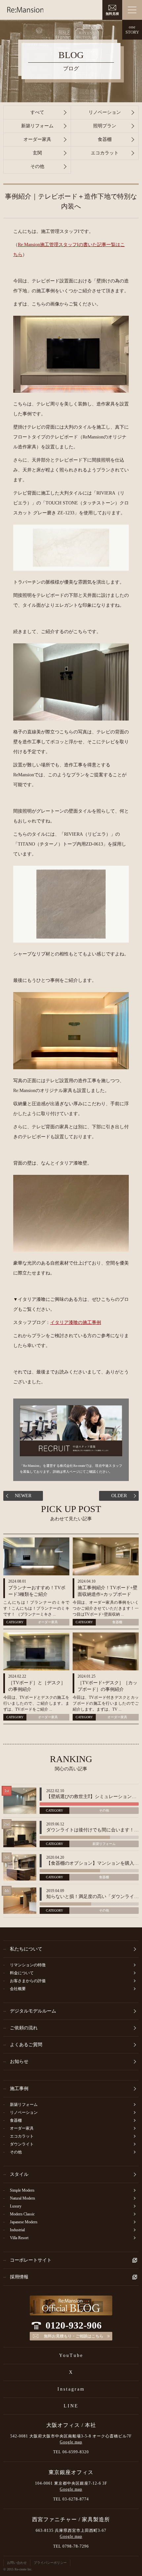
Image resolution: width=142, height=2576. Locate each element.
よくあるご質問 (26, 2045)
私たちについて (26, 1949)
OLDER (119, 1496)
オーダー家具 (37, 139)
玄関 (37, 153)
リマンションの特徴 (28, 1965)
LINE (71, 2406)
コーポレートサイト (31, 2260)
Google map (71, 2442)
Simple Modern (22, 2190)
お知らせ (19, 2061)
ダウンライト (22, 2144)
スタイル (19, 2174)
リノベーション (105, 112)
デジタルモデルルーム (33, 2011)
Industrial (17, 2230)
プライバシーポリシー (50, 2563)
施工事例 (19, 2089)
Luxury (16, 2206)
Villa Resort (19, 2238)
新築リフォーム (37, 126)
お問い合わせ (17, 2563)
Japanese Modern (24, 2222)
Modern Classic (22, 2214)
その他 (37, 166)
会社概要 (18, 1989)
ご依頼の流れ (24, 2028)
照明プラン (105, 126)
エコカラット (105, 153)
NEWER (23, 1496)
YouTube (71, 2355)
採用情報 (19, 2277)
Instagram (71, 2389)
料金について (22, 1973)
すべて (37, 112)
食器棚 (105, 139)
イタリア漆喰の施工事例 (76, 1322)
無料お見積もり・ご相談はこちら (74, 2336)
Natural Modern (22, 2198)
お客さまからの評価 (28, 1981)
